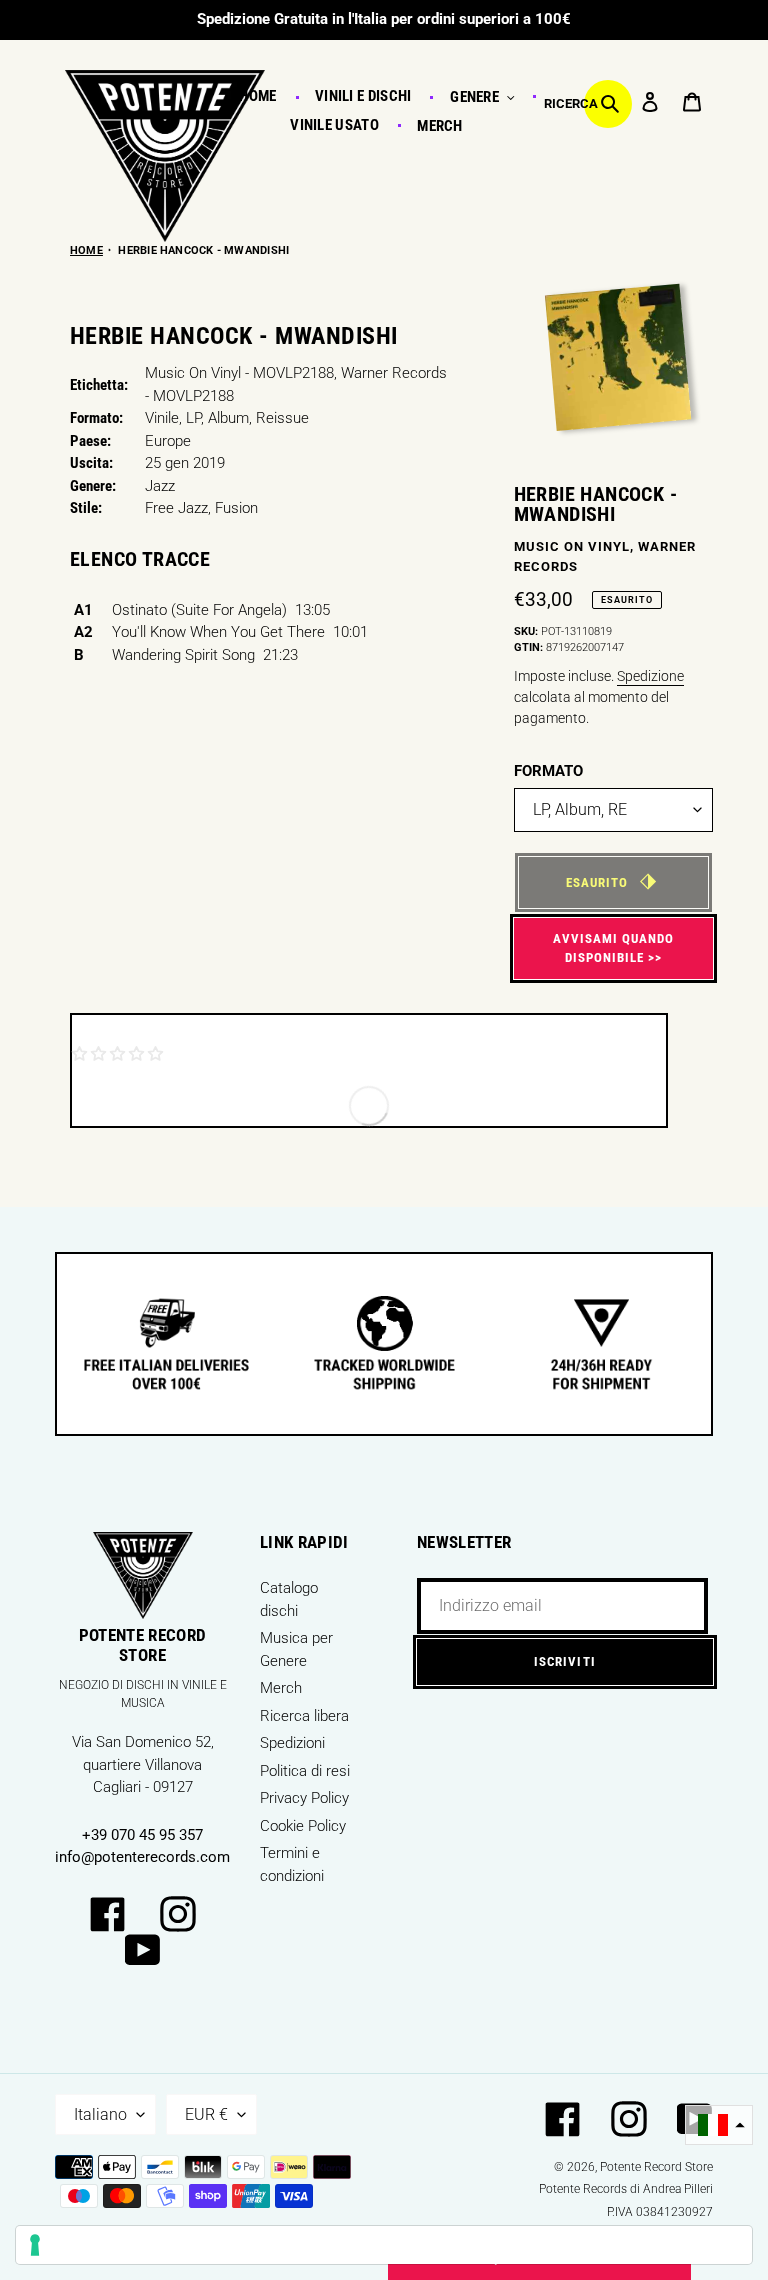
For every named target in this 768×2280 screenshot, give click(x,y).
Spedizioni (292, 1743)
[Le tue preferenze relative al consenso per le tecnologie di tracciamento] (384, 2245)
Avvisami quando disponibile (614, 948)
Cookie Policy (303, 1826)
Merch (281, 1688)
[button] (719, 2125)
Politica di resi (305, 1771)
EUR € (206, 2114)
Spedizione (650, 676)
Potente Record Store (656, 2167)
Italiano (100, 2114)
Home (86, 250)
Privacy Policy (304, 1798)
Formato (548, 771)
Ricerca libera (304, 1716)
